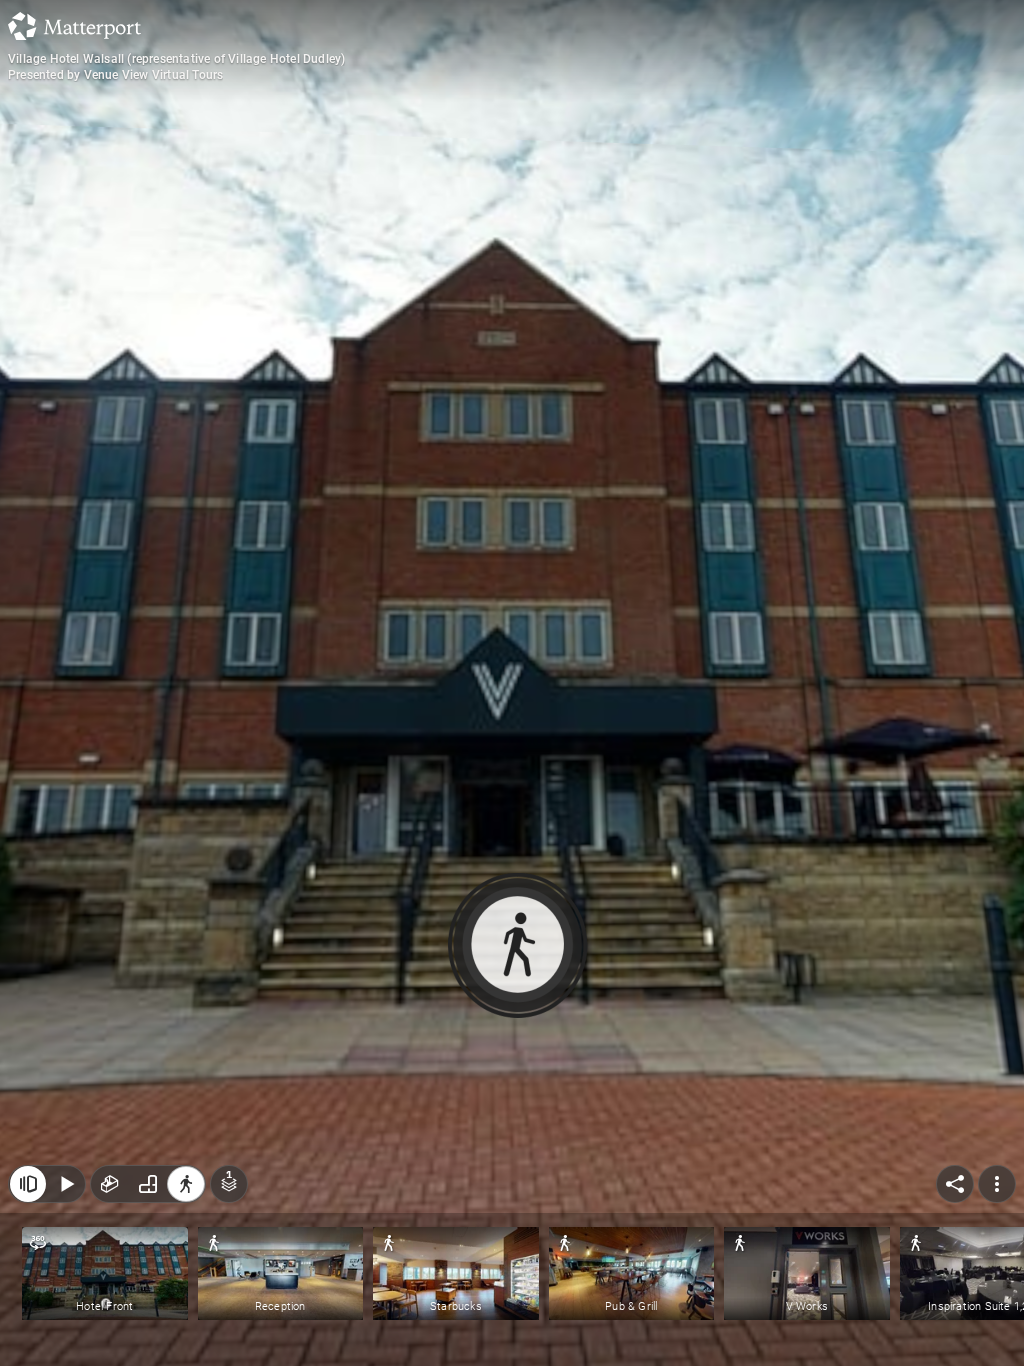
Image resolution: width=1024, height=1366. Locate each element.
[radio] (110, 1184)
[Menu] (997, 1184)
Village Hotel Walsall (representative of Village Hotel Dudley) (176, 59)
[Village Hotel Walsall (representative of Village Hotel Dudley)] (512, 683)
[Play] (66, 1184)
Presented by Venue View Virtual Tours (115, 75)
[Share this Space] (955, 1184)
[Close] (28, 1184)
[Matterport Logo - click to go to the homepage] (74, 26)
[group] (148, 1184)
